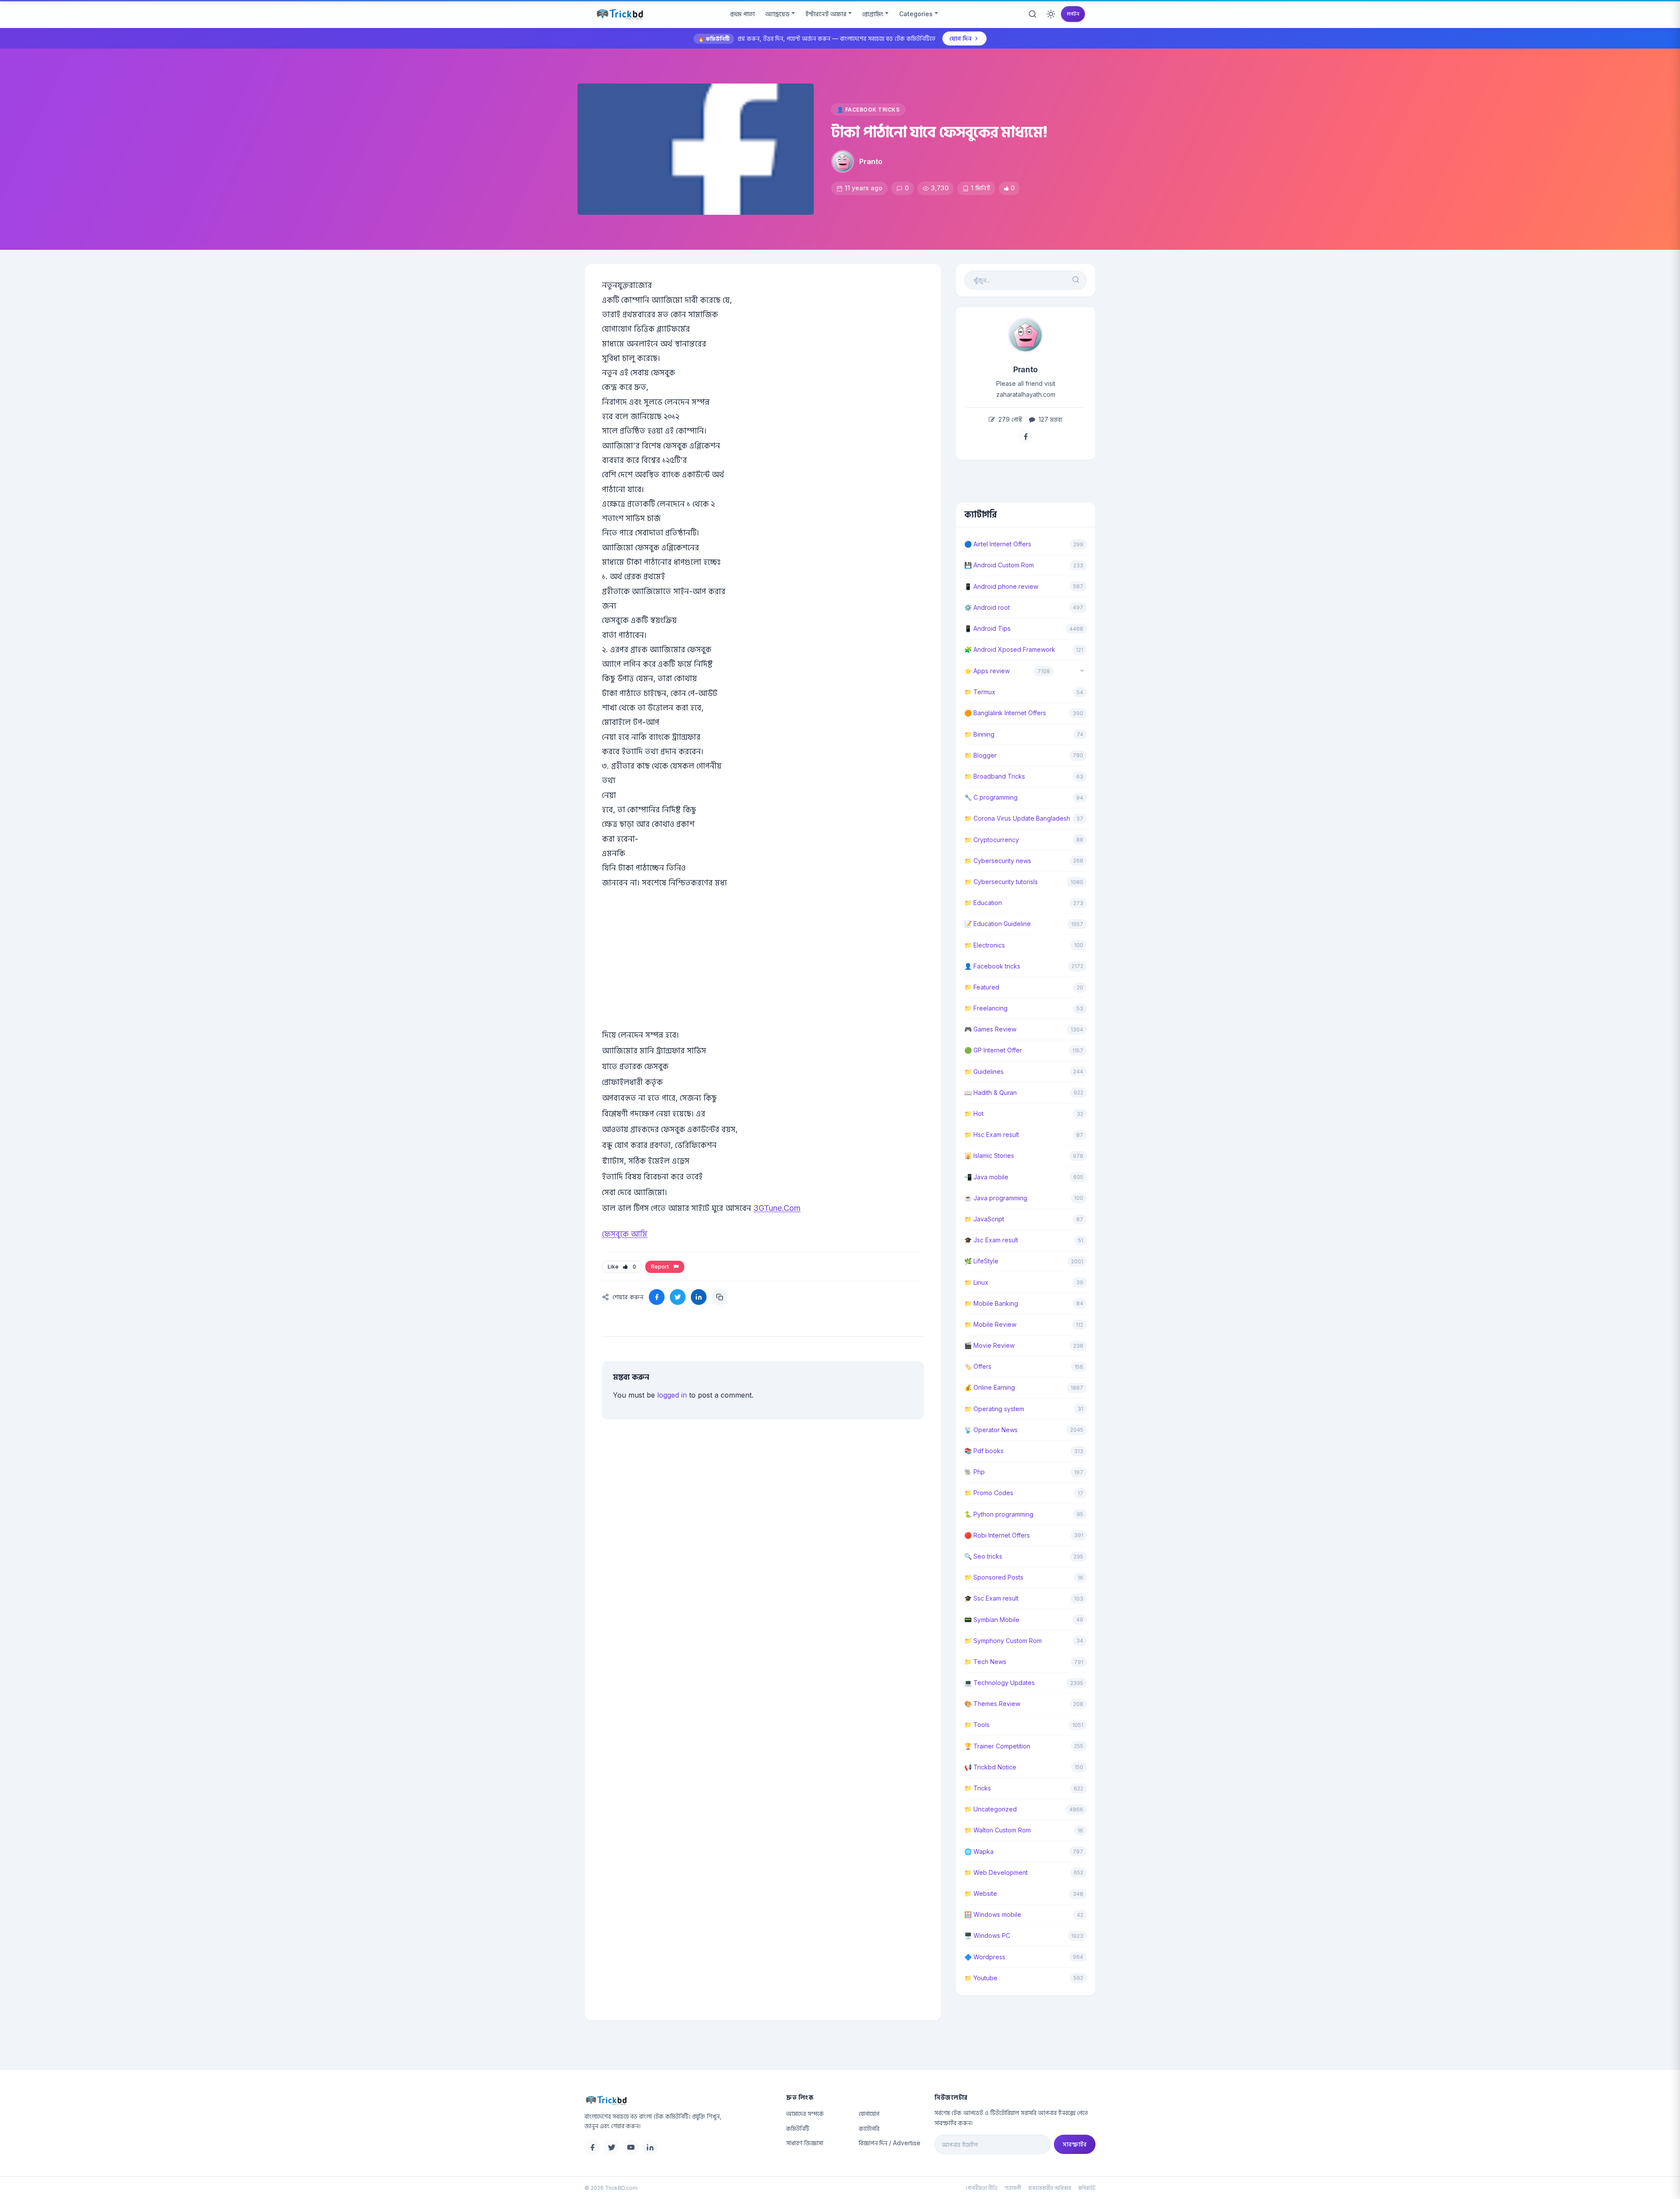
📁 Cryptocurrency (992, 840)
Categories (916, 14)
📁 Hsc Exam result (992, 1134)
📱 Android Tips (987, 628)
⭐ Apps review (987, 671)
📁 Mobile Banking (991, 1303)
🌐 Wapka (979, 1851)
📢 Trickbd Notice (990, 1767)
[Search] (1032, 14)
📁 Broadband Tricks (995, 776)
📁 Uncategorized (990, 1809)
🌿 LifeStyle (981, 1261)
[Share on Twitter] (678, 1297)
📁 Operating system (994, 1409)
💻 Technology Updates (999, 1683)
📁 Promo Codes (989, 1493)
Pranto (871, 161)
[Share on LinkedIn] (699, 1297)
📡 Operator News (991, 1430)
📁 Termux (980, 692)
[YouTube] (631, 2147)
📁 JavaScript (984, 1219)
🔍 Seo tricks (983, 1556)
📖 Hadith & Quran (990, 1093)
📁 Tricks (978, 1788)
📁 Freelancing (986, 1008)
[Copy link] (720, 1297)
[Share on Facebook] (657, 1297)
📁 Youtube (981, 1978)
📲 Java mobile (986, 1177)
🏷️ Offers (978, 1366)
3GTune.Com (777, 1208)
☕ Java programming (996, 1198)
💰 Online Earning (990, 1387)
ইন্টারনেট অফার (826, 14)
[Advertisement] (763, 972)
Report (661, 1267)
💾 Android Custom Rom (999, 565)
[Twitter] (612, 2147)
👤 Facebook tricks (868, 110)
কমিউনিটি (798, 2128)
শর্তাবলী (1013, 2188)
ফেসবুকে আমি (625, 1234)
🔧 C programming (991, 797)
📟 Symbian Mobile (992, 1620)
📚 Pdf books (984, 1451)
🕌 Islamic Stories (989, 1155)
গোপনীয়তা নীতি (982, 2188)
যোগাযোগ (869, 2113)
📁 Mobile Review (990, 1324)
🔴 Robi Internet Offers (997, 1535)
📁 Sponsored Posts (994, 1577)
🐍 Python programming (999, 1514)
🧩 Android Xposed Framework (1010, 649)
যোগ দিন (961, 38)
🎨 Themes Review (992, 1704)
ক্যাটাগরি (869, 2128)
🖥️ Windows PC (987, 1935)
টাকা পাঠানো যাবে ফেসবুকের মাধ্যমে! (940, 132)
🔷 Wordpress (985, 1957)
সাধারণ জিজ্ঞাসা (805, 2143)
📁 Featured (982, 987)
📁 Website (981, 1893)
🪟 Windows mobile (993, 1914)
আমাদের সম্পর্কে (805, 2113)
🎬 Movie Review (989, 1345)
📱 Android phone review (1001, 586)
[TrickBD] (678, 2100)
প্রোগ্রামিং (873, 14)
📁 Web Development (996, 1872)
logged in (672, 1395)
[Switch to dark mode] (1051, 14)
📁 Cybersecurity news (998, 861)
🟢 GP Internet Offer (993, 1050)
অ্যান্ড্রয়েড (777, 14)
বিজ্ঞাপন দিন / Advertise (890, 2143)
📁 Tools (977, 1725)
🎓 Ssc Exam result (991, 1598)
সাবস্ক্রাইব (1075, 2144)
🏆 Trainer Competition (997, 1746)
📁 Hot (974, 1113)
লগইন (1073, 14)
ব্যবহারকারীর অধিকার (1050, 2188)
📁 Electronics (985, 945)
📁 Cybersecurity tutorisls (1001, 882)
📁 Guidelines (984, 1072)
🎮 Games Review (990, 1029)
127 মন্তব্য (1050, 419)
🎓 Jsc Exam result (991, 1240)
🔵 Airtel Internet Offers (998, 544)
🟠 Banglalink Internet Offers (1005, 713)
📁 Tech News (985, 1662)
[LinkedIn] (650, 2147)
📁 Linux (976, 1282)
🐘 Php (975, 1472)
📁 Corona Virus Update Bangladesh (1017, 818)
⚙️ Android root (987, 607)
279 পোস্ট (1009, 419)
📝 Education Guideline (997, 924)
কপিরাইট (1087, 2188)
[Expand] (1082, 671)
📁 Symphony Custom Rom (1003, 1641)
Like (622, 1267)
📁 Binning (979, 734)
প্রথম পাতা (742, 14)
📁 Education (983, 903)
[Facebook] (592, 2147)
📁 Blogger (980, 755)
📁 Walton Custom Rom (997, 1830)
